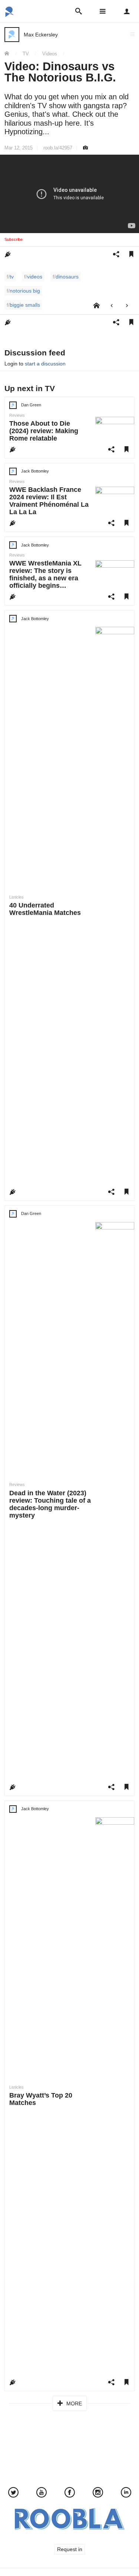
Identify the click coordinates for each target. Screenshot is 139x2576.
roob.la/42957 (58, 148)
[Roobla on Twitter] (13, 2493)
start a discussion (45, 364)
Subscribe (14, 239)
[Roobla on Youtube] (42, 2493)
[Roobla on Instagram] (98, 2493)
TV (26, 54)
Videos (50, 54)
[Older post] (127, 306)
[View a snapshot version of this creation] (85, 148)
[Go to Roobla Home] (10, 14)
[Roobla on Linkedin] (126, 2493)
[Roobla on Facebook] (70, 2493)
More (73, 2403)
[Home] (9, 54)
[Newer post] (112, 306)
